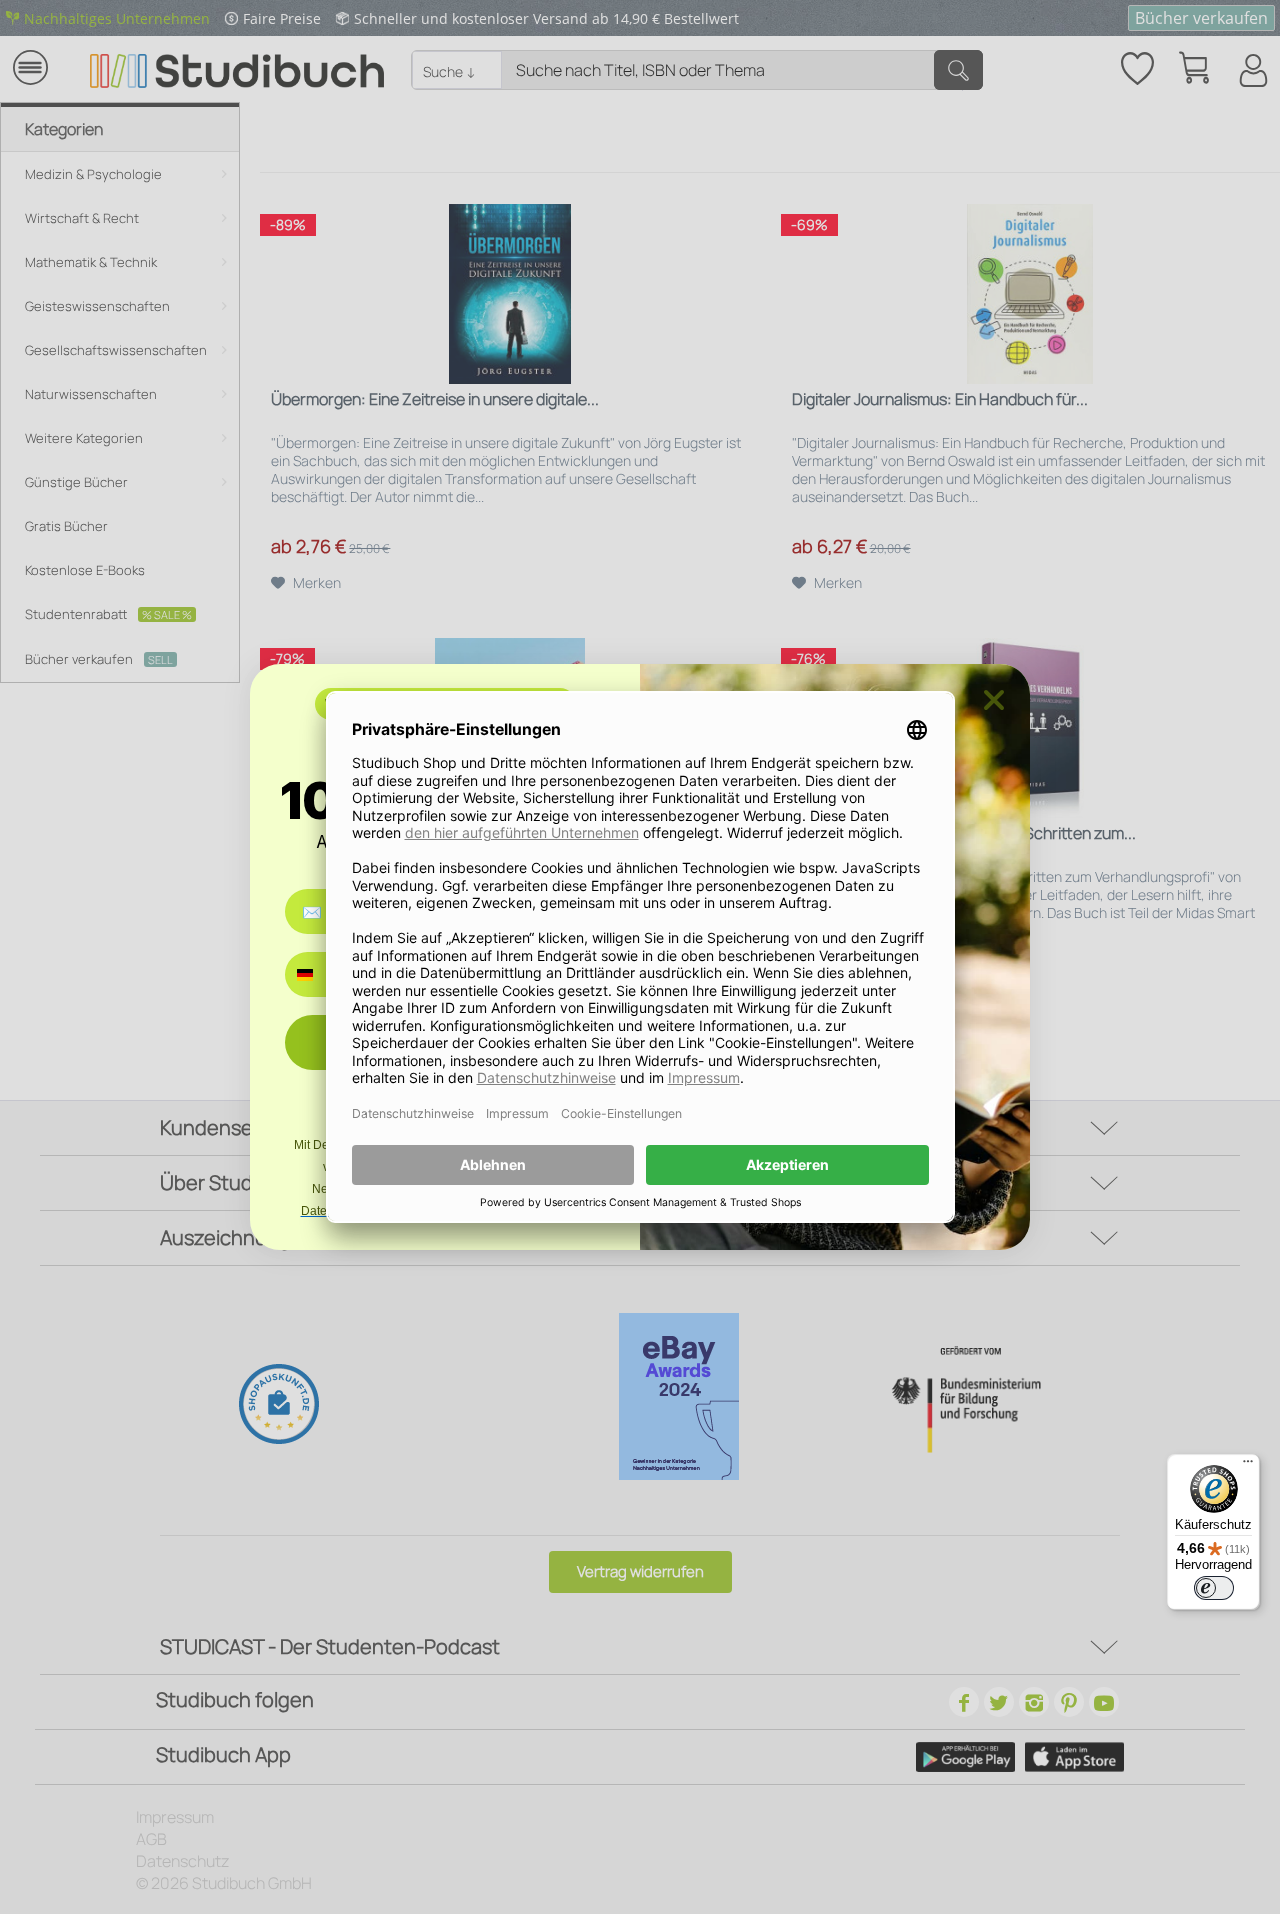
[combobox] (319, 974)
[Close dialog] (994, 700)
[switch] (1214, 1588)
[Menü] (1248, 1466)
